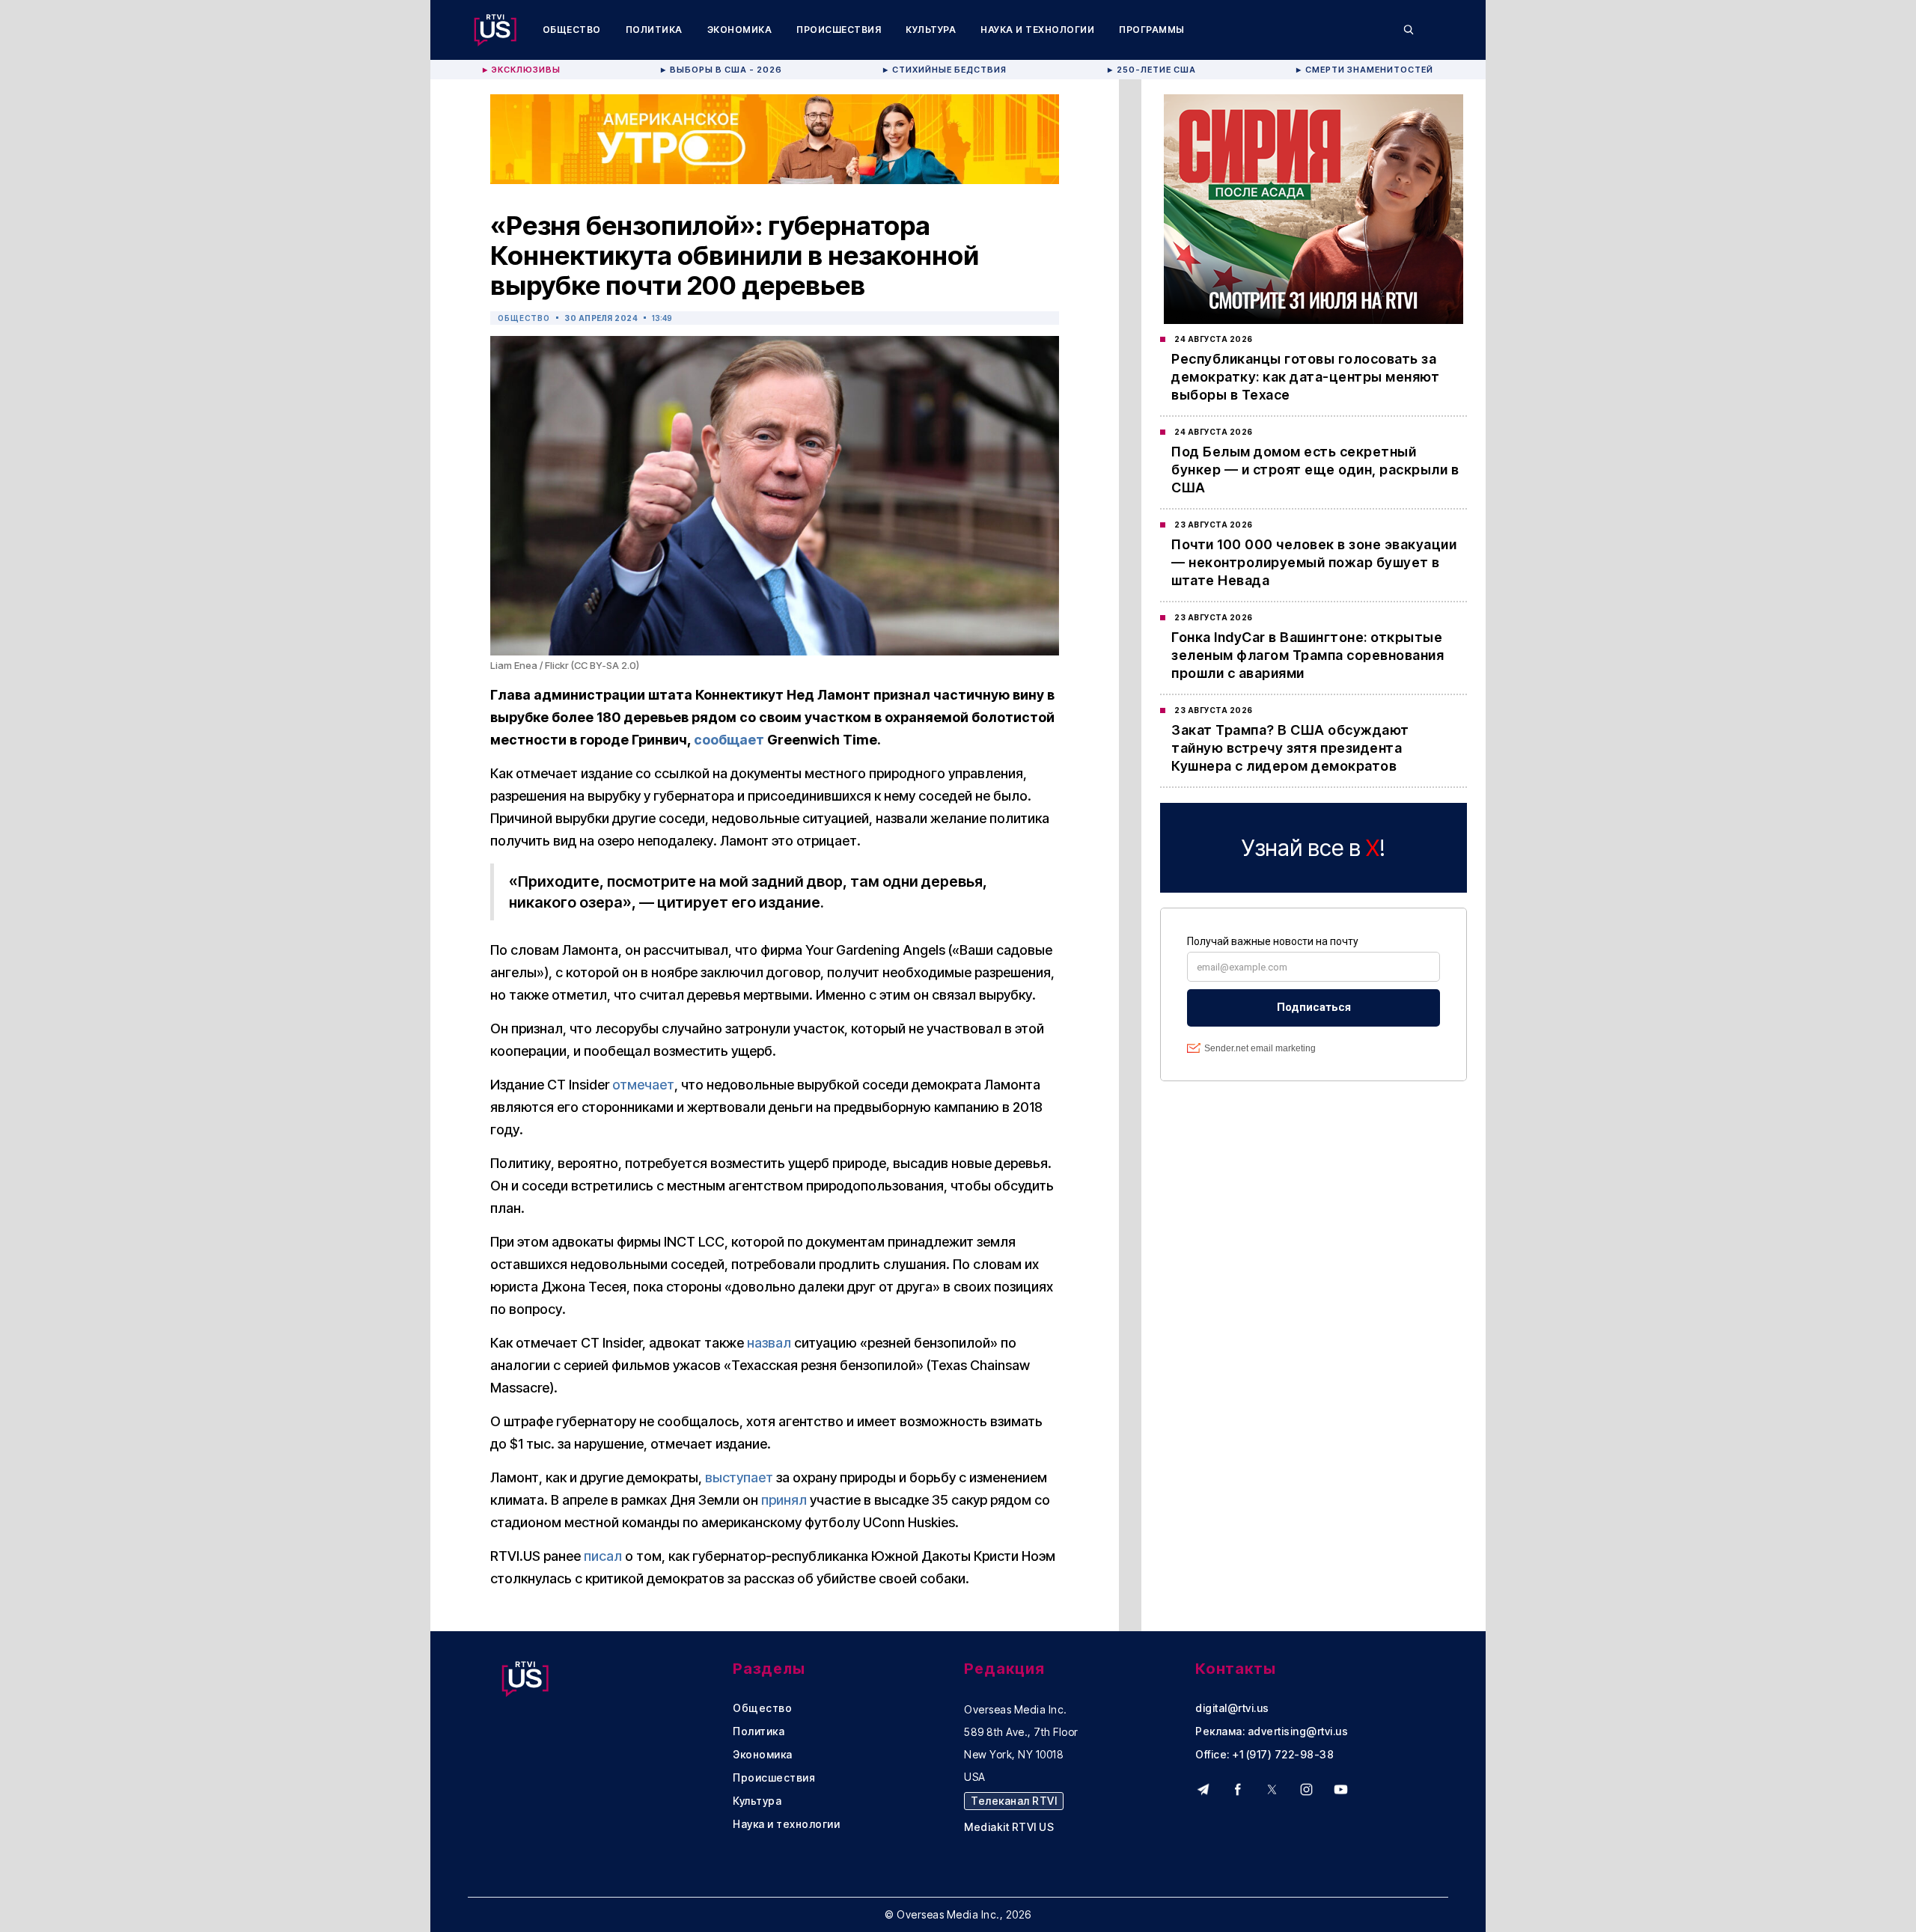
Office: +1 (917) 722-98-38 (1264, 1755)
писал (603, 1556)
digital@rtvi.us (1232, 1708)
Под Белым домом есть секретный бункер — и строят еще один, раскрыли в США (1315, 470)
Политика (654, 30)
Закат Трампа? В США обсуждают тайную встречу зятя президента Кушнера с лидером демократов (1290, 748)
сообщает (729, 740)
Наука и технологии (1037, 30)
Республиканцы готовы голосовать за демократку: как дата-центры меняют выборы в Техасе (1305, 377)
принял (784, 1500)
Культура (931, 30)
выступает (739, 1477)
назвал (769, 1343)
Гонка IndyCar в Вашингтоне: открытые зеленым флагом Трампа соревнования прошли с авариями (1308, 655)
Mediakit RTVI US (1009, 1827)
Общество (572, 30)
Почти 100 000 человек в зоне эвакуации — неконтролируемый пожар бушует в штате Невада (1314, 562)
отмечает (643, 1085)
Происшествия (839, 30)
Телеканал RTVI (1014, 1801)
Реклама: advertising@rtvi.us (1272, 1731)
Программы (1152, 30)
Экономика (740, 30)
